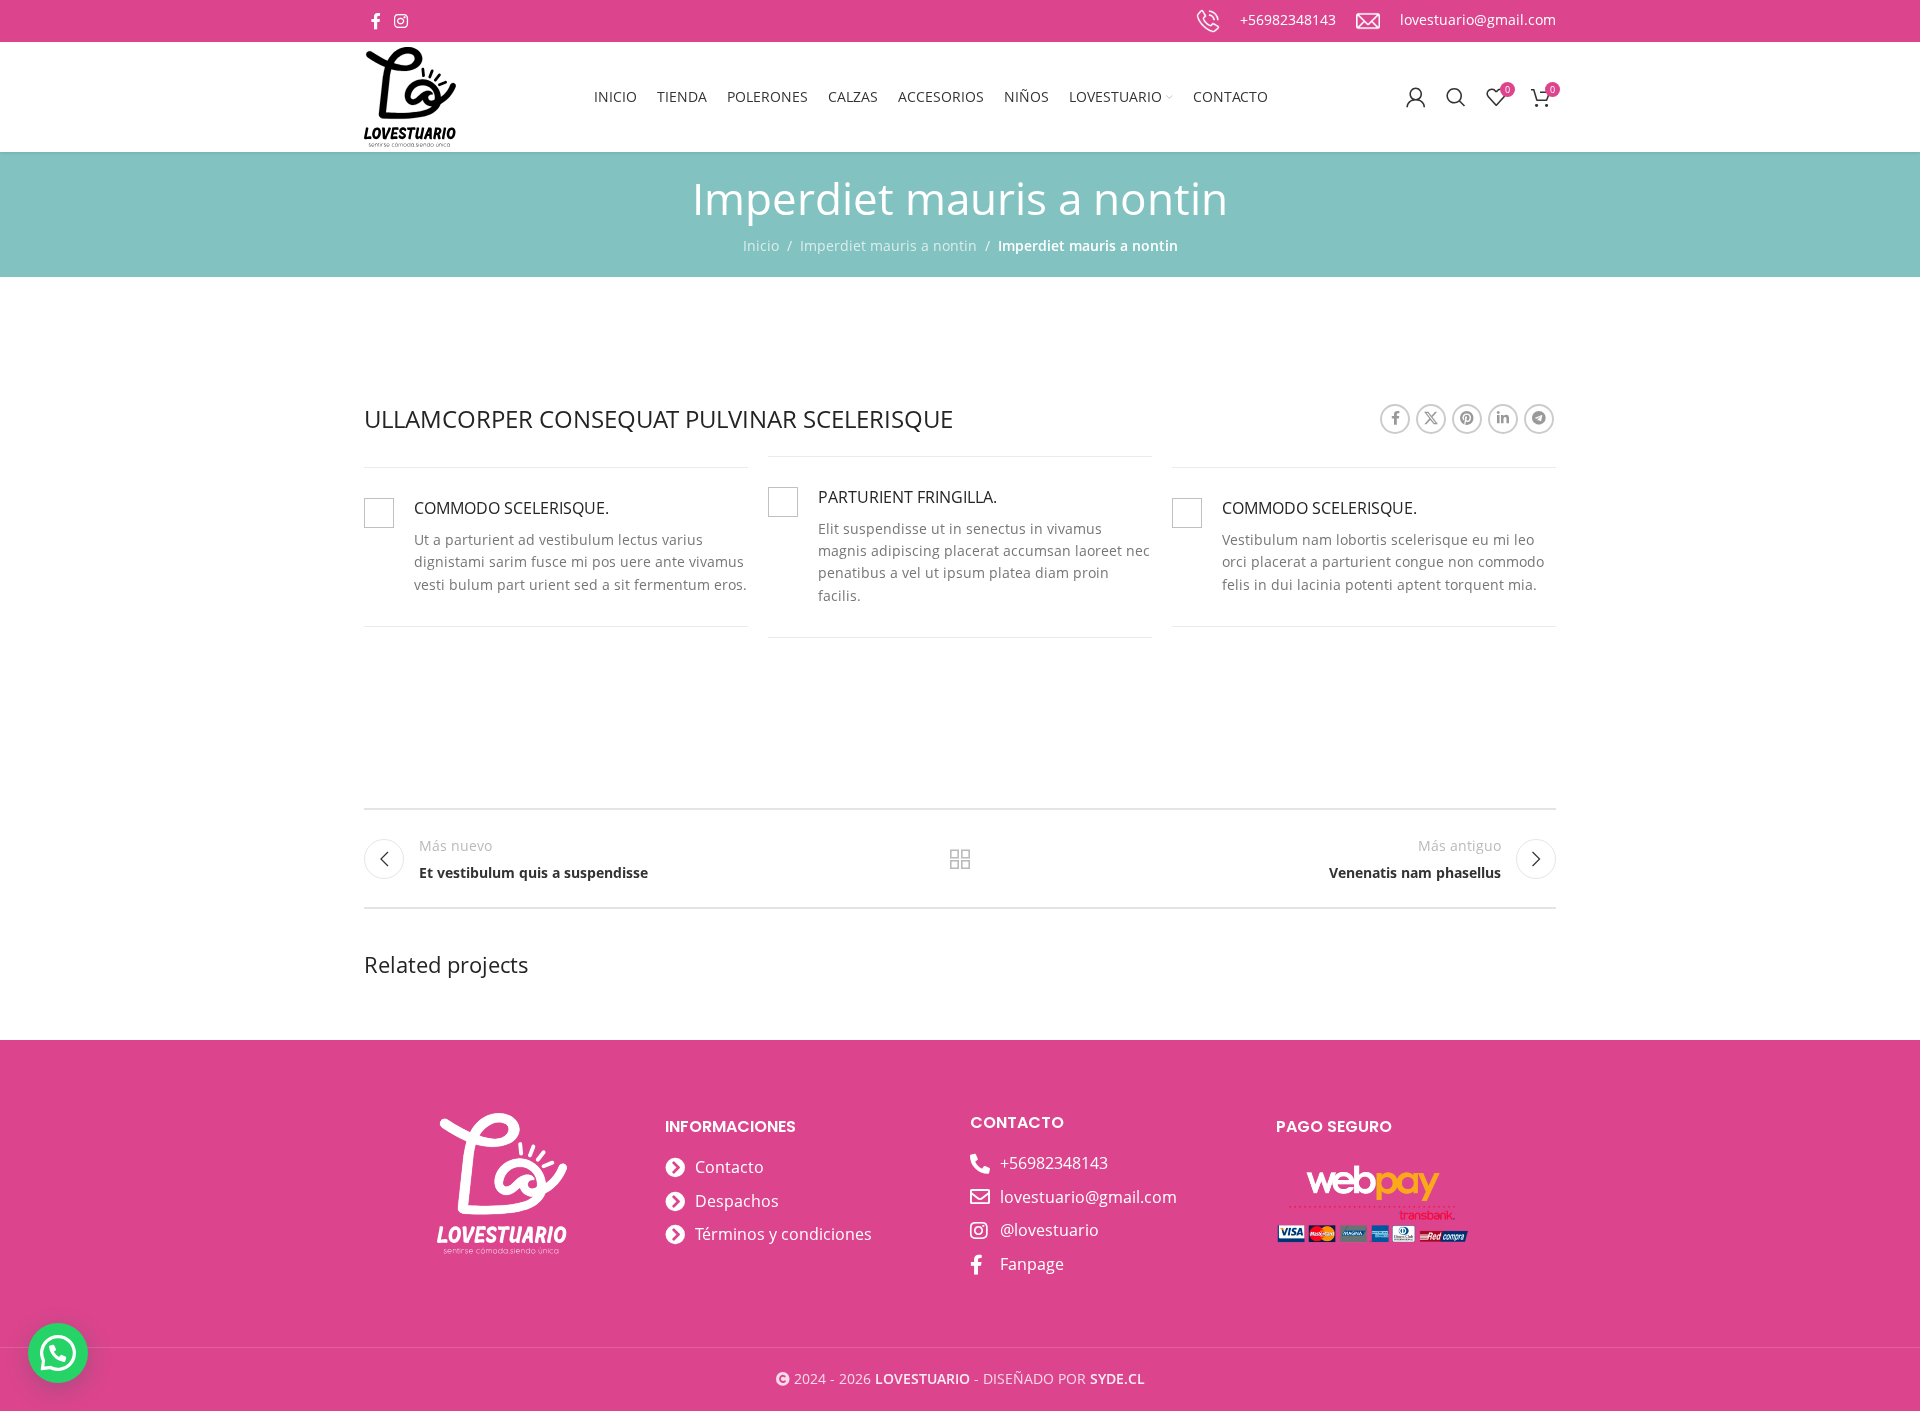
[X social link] (1431, 419)
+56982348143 (1288, 19)
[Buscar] (1456, 97)
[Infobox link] (1456, 21)
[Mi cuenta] (1416, 97)
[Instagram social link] (400, 21)
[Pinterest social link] (1467, 419)
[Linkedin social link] (1503, 419)
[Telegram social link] (1539, 419)
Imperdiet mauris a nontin (888, 245)
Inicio (761, 245)
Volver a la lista (960, 859)
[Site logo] (410, 95)
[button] (58, 1353)
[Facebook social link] (375, 21)
